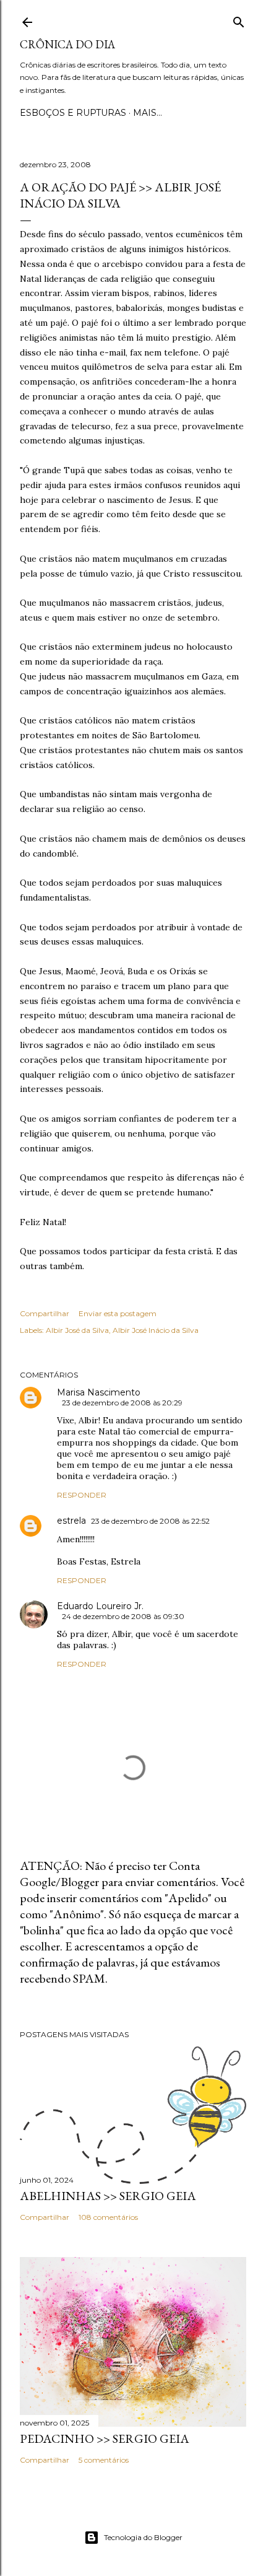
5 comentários (104, 2460)
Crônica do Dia (67, 44)
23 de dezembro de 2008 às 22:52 (150, 1521)
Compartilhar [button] (45, 1313)
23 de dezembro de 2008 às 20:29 (122, 1403)
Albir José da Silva (77, 1330)
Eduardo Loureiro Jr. (100, 1606)
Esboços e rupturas (73, 113)
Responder (82, 1495)
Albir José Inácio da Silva (156, 1330)
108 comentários (108, 2217)
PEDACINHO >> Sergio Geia (105, 2438)
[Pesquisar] (239, 20)
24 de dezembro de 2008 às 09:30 (123, 1616)
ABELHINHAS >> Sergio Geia (108, 2196)
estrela (71, 1521)
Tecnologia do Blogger (143, 2537)
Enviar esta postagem (118, 1313)
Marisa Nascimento (99, 1392)
